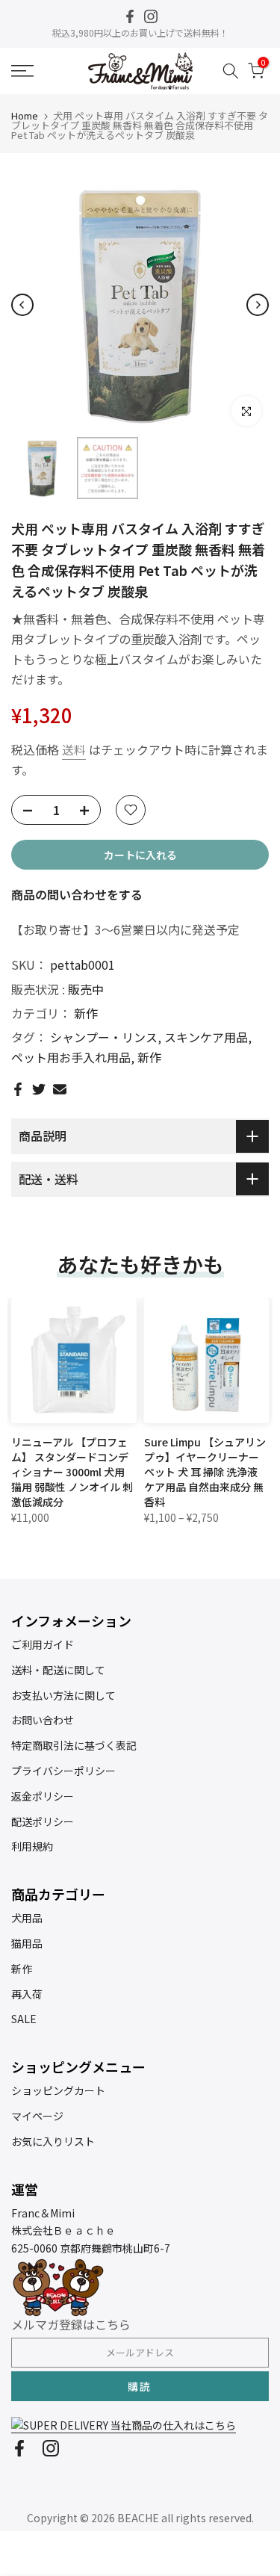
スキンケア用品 (206, 1037)
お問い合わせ (43, 1720)
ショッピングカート (58, 2090)
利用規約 (32, 1846)
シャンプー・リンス (104, 1037)
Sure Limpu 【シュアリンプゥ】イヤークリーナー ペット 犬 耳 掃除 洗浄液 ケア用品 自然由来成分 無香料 (205, 1471)
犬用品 (27, 1918)
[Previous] (22, 305)
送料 (74, 749)
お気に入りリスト (53, 2141)
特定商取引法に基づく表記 (74, 1745)
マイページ (37, 2116)
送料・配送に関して (58, 1670)
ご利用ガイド (43, 1644)
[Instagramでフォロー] (151, 16)
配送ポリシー (43, 1821)
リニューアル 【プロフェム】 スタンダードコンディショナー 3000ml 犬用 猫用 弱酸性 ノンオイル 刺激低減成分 (72, 1471)
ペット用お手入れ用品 (71, 1057)
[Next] (258, 305)
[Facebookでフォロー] (130, 16)
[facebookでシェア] (18, 1089)
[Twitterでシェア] (39, 1089)
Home (25, 115)
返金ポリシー (43, 1796)
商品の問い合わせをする (77, 894)
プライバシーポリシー (63, 1771)
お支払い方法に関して (63, 1695)
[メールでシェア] (60, 1089)
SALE (24, 2019)
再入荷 (27, 1994)
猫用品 (27, 1943)
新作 (86, 1013)
